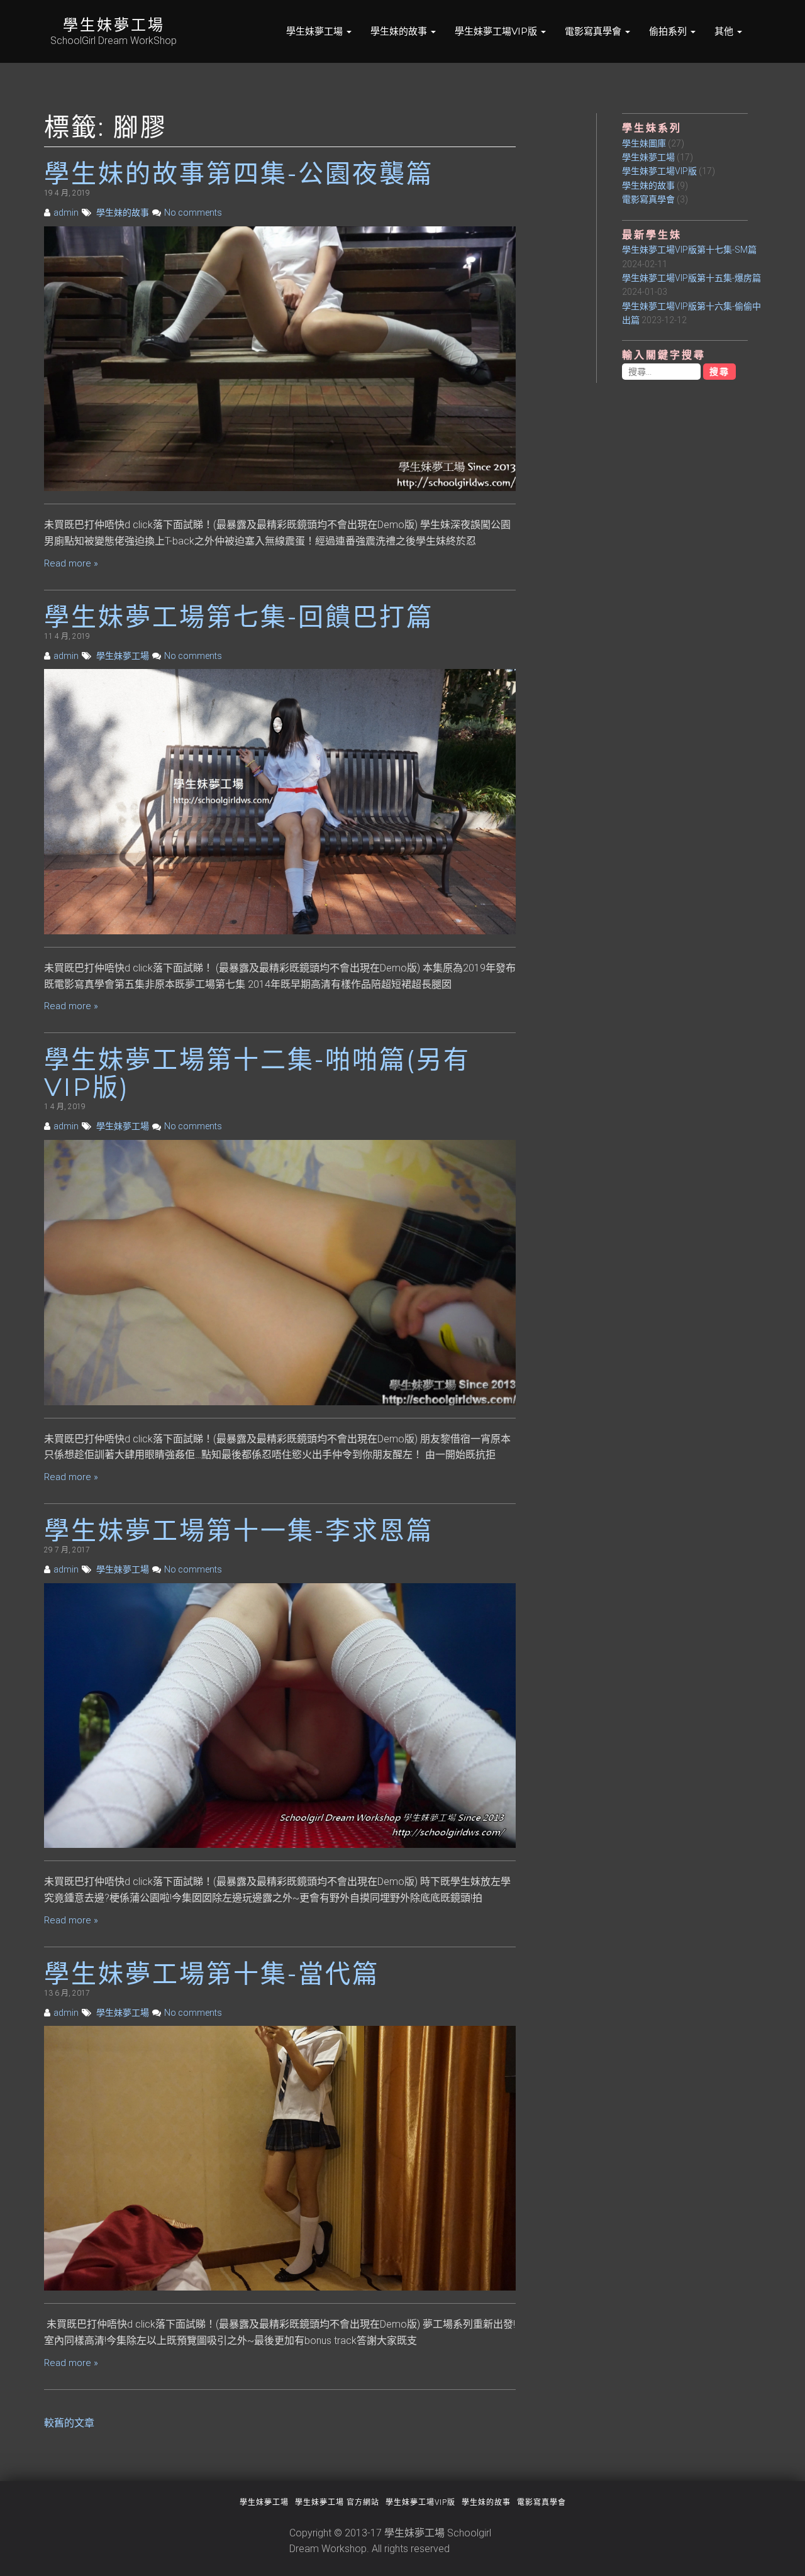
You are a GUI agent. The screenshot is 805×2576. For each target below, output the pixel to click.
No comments (193, 213)
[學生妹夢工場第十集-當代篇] (280, 2158)
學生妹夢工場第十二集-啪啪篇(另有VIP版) (257, 1073)
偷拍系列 (669, 31)
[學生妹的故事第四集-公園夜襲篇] (280, 358)
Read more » (71, 563)
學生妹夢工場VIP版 (497, 31)
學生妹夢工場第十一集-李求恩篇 (239, 1530)
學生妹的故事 (400, 31)
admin (66, 213)
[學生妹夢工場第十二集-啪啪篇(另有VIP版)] (280, 1272)
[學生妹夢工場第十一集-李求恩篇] (280, 1715)
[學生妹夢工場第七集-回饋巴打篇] (280, 801)
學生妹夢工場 (114, 25)
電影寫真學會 (594, 31)
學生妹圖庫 (644, 143)
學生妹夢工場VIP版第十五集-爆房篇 (691, 278)
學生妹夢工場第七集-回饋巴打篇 (239, 616)
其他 (725, 31)
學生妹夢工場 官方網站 (337, 2502)
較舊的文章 (69, 2423)
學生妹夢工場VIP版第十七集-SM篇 (689, 250)
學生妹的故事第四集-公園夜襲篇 (239, 173)
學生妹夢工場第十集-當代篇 (212, 1973)
